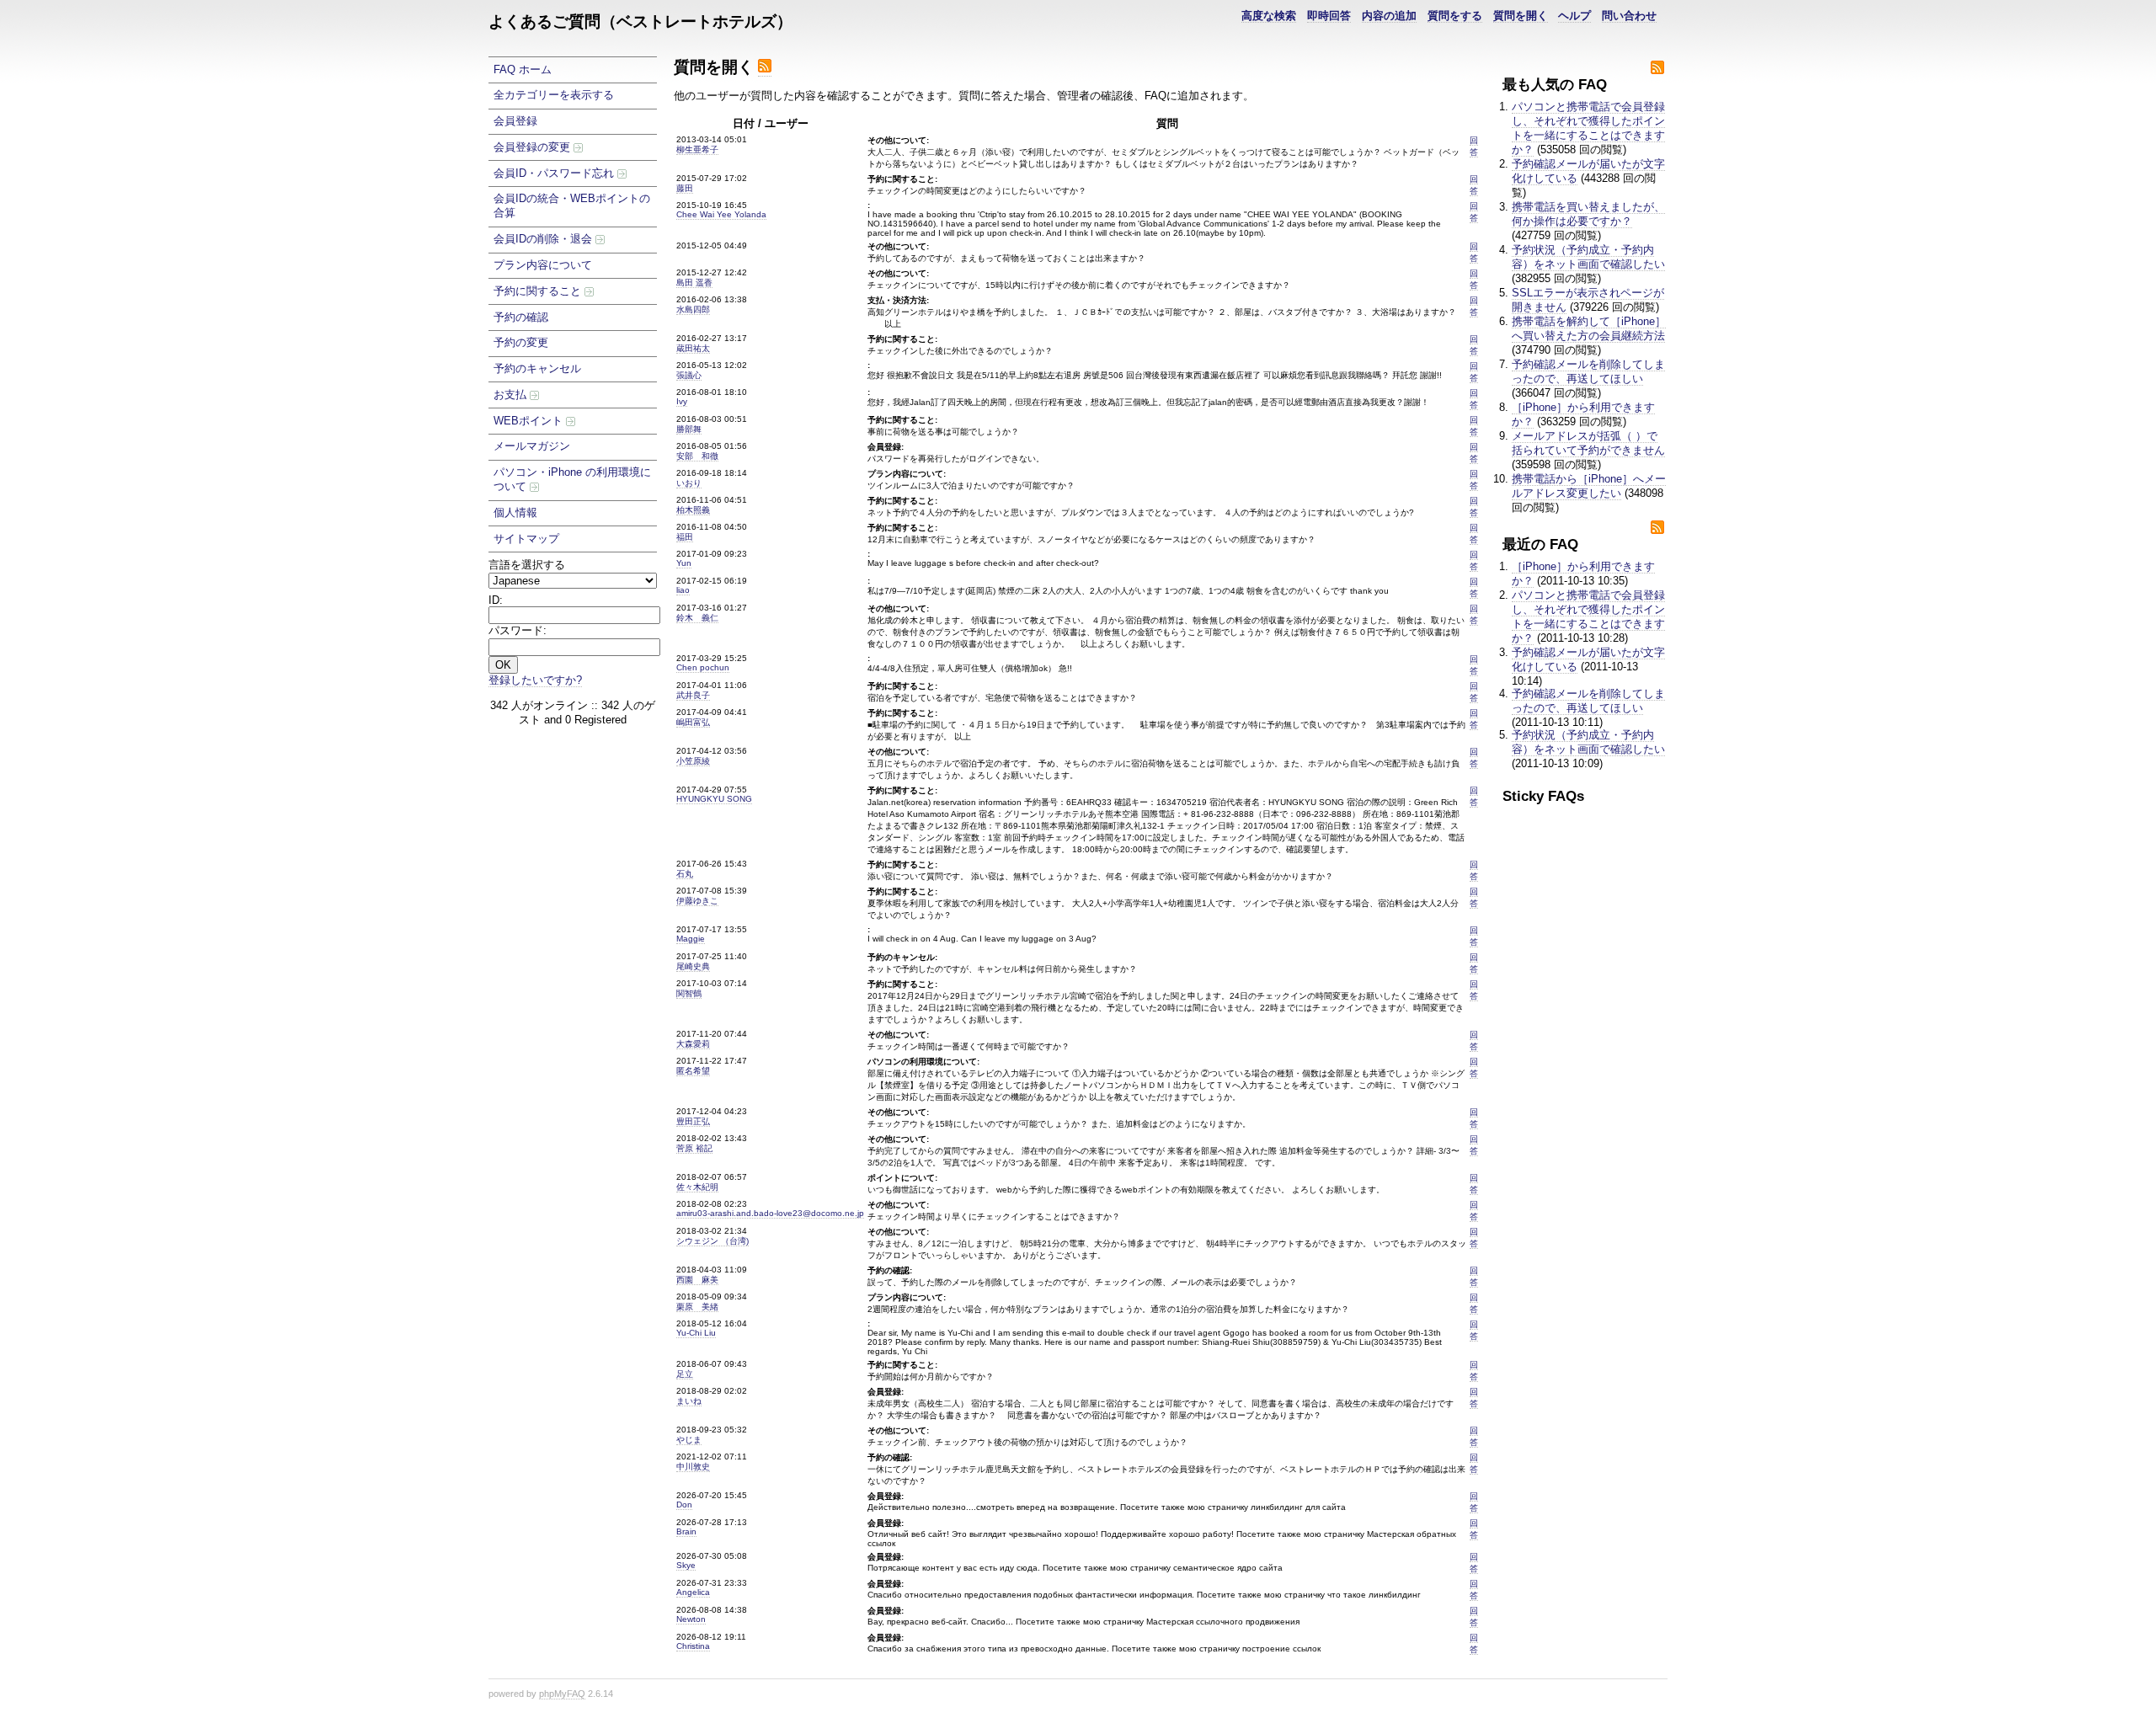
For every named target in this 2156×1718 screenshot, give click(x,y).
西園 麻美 (697, 1280)
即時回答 (1329, 16)
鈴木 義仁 (697, 618)
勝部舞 (689, 429)
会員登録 (515, 121)
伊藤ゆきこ (697, 901)
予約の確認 (521, 317)
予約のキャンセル (537, 368)
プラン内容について (543, 265)
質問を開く (1521, 16)
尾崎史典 (693, 966)
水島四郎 (693, 309)
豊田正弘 (693, 1121)
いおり (689, 483)
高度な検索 (1269, 16)
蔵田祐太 (693, 348)
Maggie (691, 939)
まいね (689, 1401)
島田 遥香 (694, 283)
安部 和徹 (697, 456)
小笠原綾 (693, 761)
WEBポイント (530, 421)
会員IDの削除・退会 (544, 239)
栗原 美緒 (697, 1307)
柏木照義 (693, 510)
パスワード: (518, 630)
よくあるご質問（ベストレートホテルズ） (640, 21)
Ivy (682, 401)
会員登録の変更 (534, 147)
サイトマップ (526, 539)
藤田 (685, 188)
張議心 (689, 375)
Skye (686, 1565)
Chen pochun (703, 667)
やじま (689, 1440)
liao (683, 590)
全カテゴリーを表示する (554, 95)
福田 (685, 537)
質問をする (1455, 16)
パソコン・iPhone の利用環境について (572, 479)
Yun (684, 563)
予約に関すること (539, 291)
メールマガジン (532, 446)
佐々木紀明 (697, 1187)
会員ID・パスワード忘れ (555, 173)
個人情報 (515, 512)
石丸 (685, 874)
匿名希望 (693, 1071)
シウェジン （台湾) (712, 1241)
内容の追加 (1389, 16)
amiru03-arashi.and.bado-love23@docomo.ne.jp (770, 1213)
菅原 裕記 (694, 1148)
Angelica (693, 1592)
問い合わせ (1629, 16)
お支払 (512, 395)
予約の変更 (521, 342)
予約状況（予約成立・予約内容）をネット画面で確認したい (1588, 257)
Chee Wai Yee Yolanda (721, 214)
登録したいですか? (535, 680)
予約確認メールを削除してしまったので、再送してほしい (1588, 371)
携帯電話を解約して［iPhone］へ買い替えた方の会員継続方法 (1589, 328)
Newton (691, 1619)
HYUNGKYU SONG (714, 799)
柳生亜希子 (697, 149)
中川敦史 (693, 1467)
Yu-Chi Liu (696, 1333)
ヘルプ (1574, 16)
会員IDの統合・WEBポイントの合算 (572, 205)
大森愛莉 (693, 1044)
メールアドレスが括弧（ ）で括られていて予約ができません (1588, 443)
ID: (496, 600)
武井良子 (693, 695)
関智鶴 (689, 993)
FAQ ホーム (523, 69)
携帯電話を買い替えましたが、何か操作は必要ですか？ (1588, 214)
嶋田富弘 (693, 722)
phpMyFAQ (562, 1694)
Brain (686, 1531)
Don (684, 1505)
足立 (685, 1374)
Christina (693, 1646)
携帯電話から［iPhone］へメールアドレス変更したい (1589, 486)
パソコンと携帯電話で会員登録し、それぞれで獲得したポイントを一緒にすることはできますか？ (1588, 128)
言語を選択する (527, 565)
